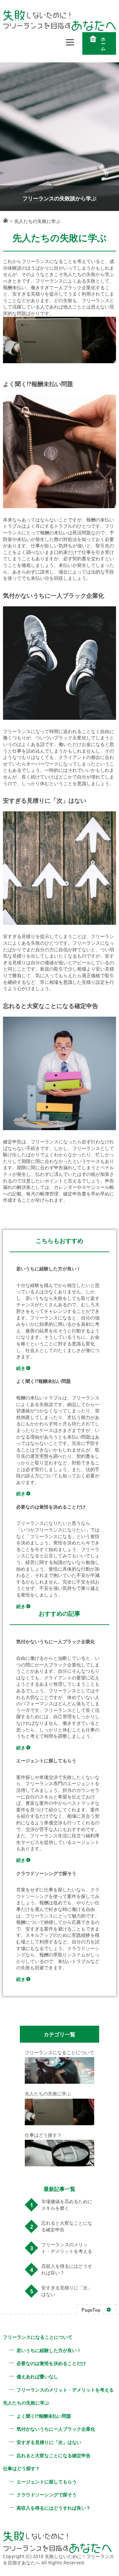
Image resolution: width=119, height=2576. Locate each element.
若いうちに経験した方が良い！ (49, 2350)
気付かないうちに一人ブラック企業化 (56, 2429)
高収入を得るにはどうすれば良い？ (67, 2269)
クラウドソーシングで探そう (47, 2495)
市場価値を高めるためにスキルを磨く (67, 2205)
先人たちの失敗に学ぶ (26, 2403)
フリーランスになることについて (38, 2337)
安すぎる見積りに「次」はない (67, 2291)
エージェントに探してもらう (47, 2482)
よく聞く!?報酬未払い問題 (44, 2416)
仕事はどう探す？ (21, 2468)
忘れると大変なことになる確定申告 (67, 2226)
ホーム (103, 44)
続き (21, 1368)
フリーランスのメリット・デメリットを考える (67, 2248)
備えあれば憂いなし (37, 2376)
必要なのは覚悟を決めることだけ (51, 2363)
